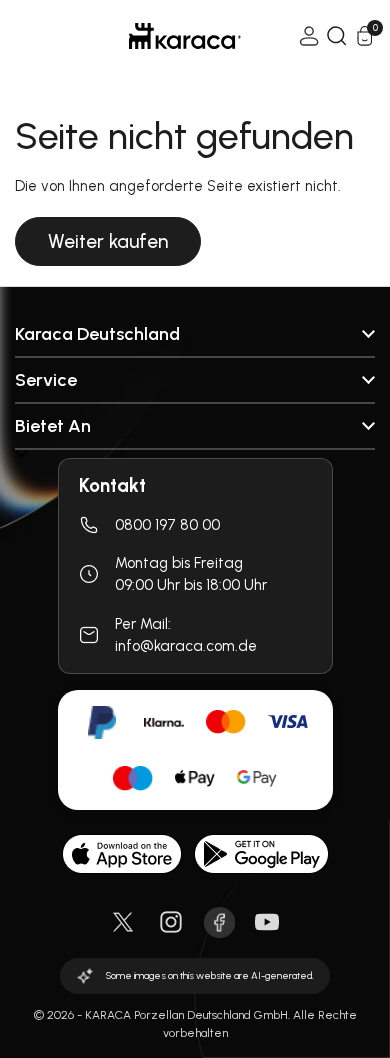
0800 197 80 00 (167, 525)
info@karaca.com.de (186, 646)
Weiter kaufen (108, 241)
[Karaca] (157, 36)
